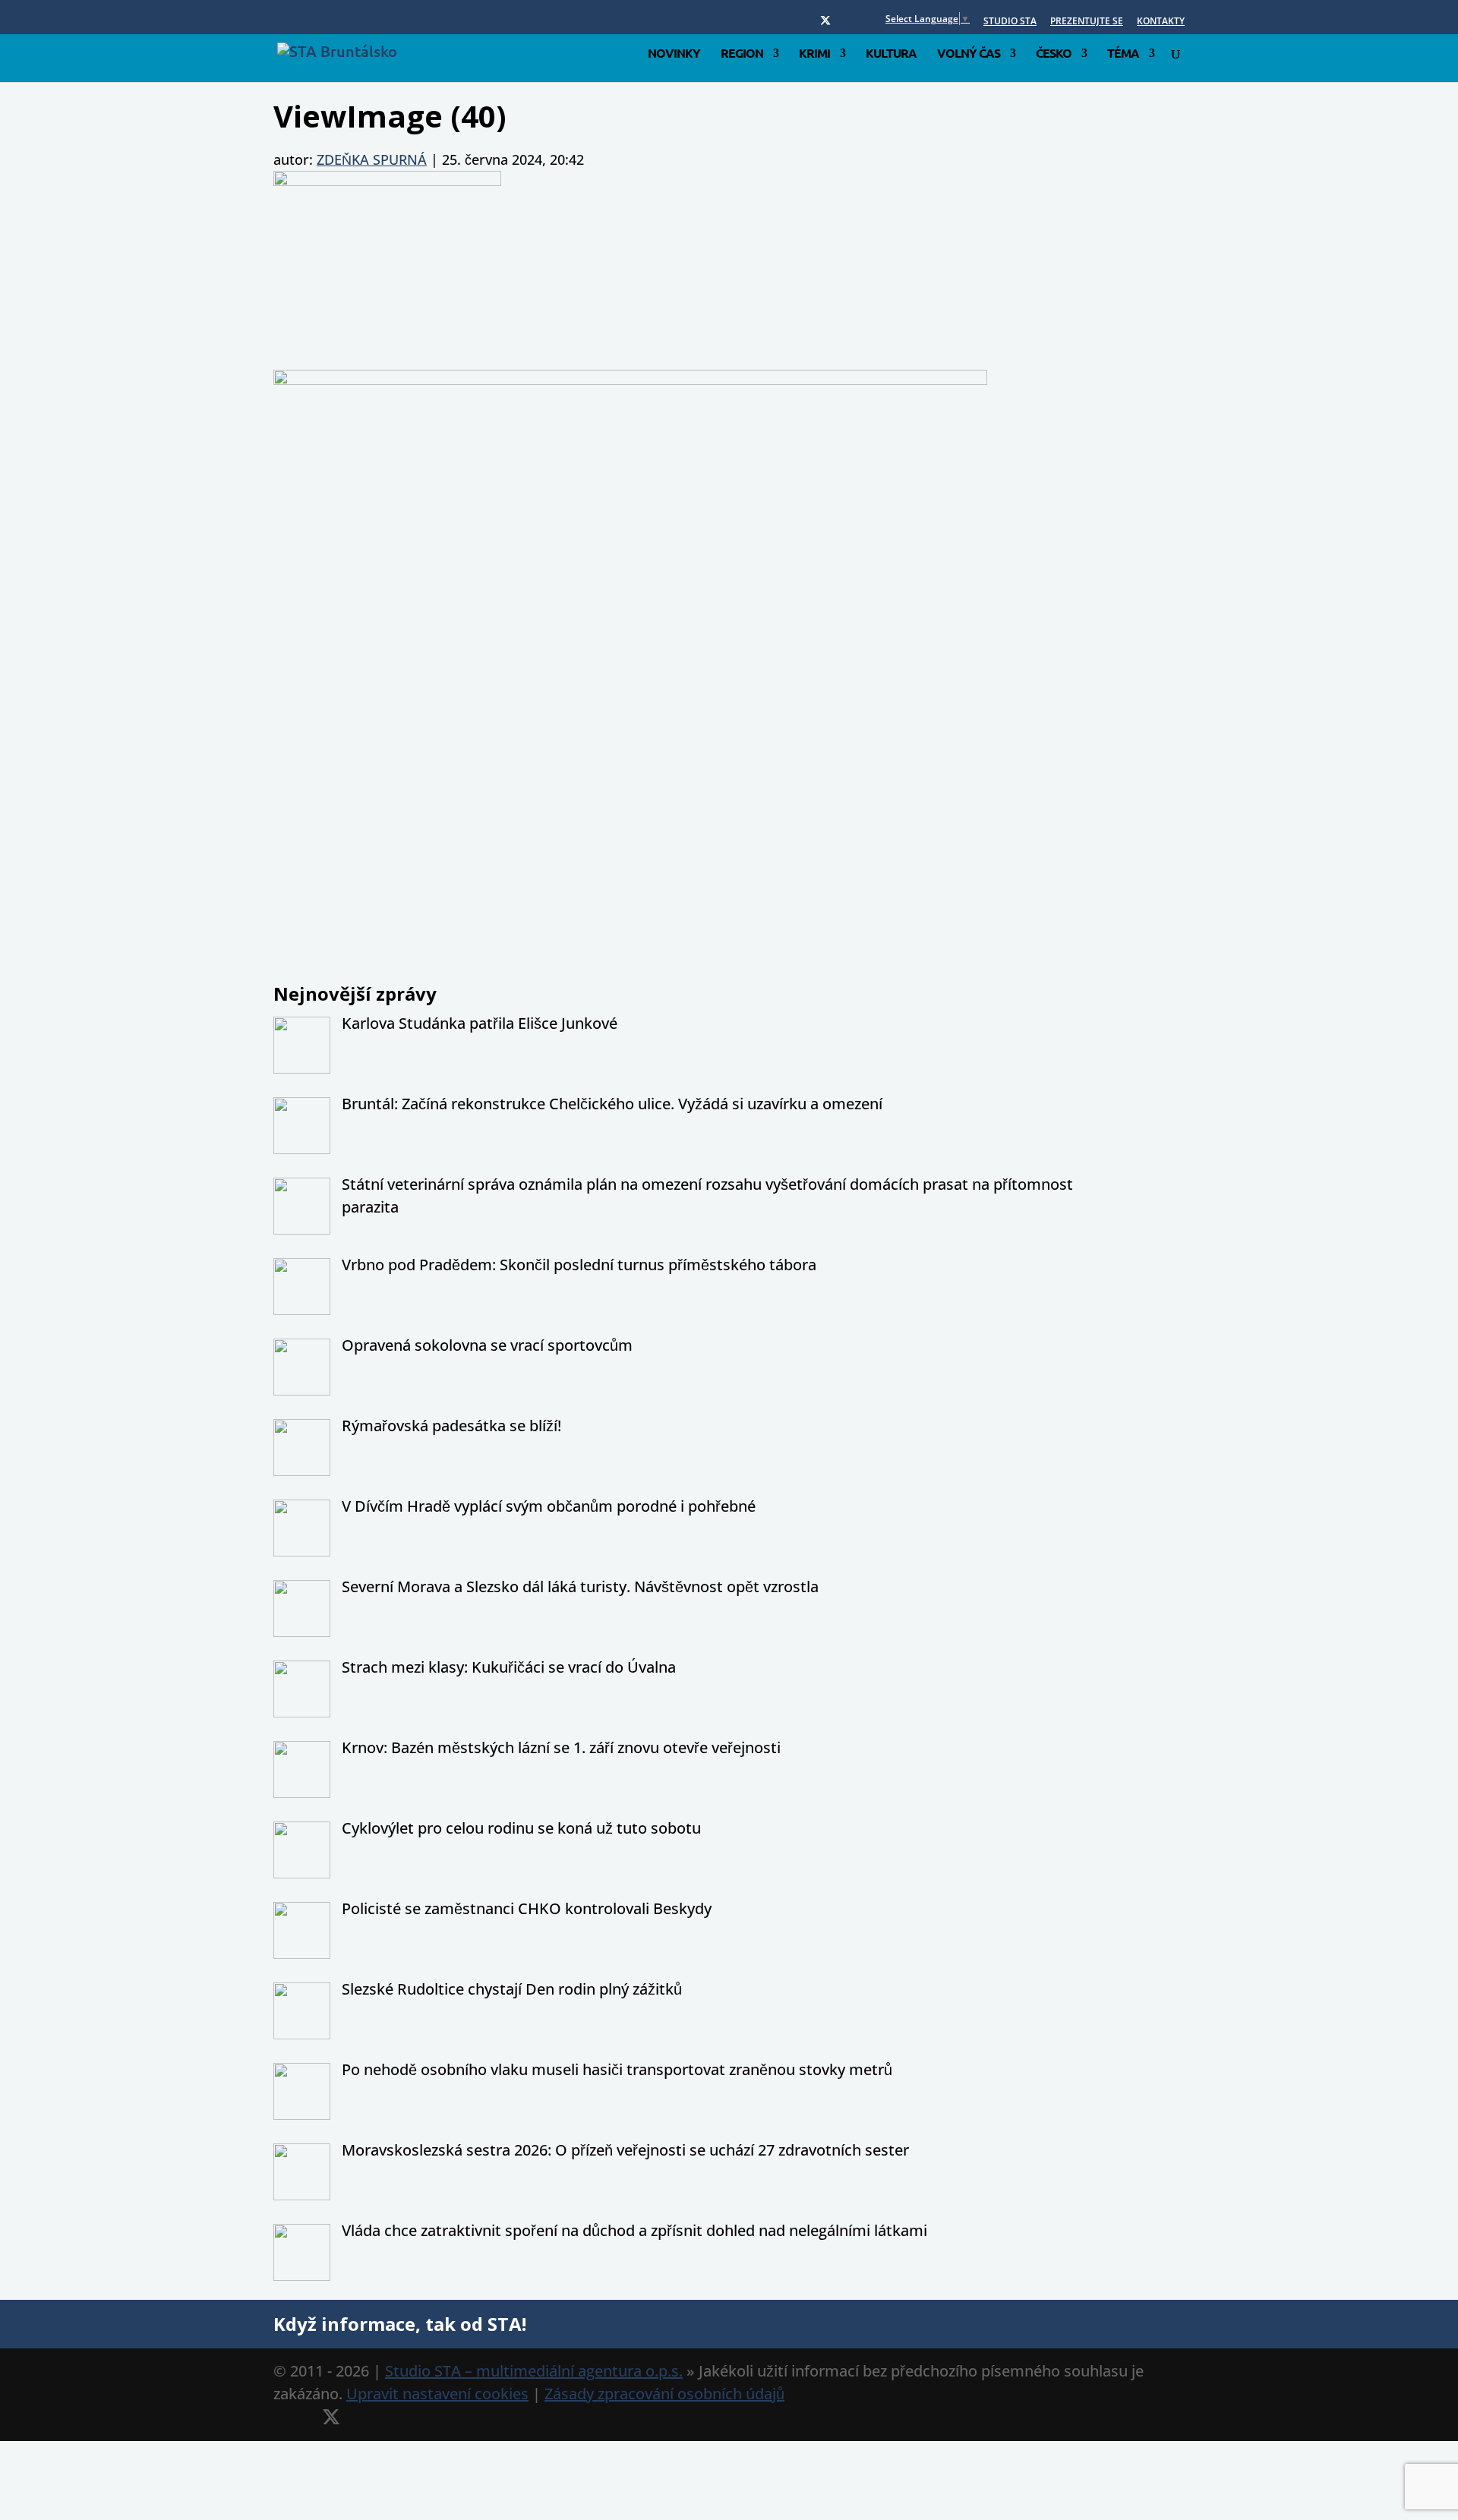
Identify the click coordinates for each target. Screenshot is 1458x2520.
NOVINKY (674, 54)
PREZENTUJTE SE (1087, 22)
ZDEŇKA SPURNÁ (372, 159)
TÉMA (1123, 54)
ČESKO (1054, 54)
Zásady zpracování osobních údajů (664, 2394)
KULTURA (891, 54)
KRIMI (814, 54)
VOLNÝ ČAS (969, 54)
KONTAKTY (1161, 22)
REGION (742, 54)
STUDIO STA (1010, 22)
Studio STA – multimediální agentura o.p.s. (534, 2371)
